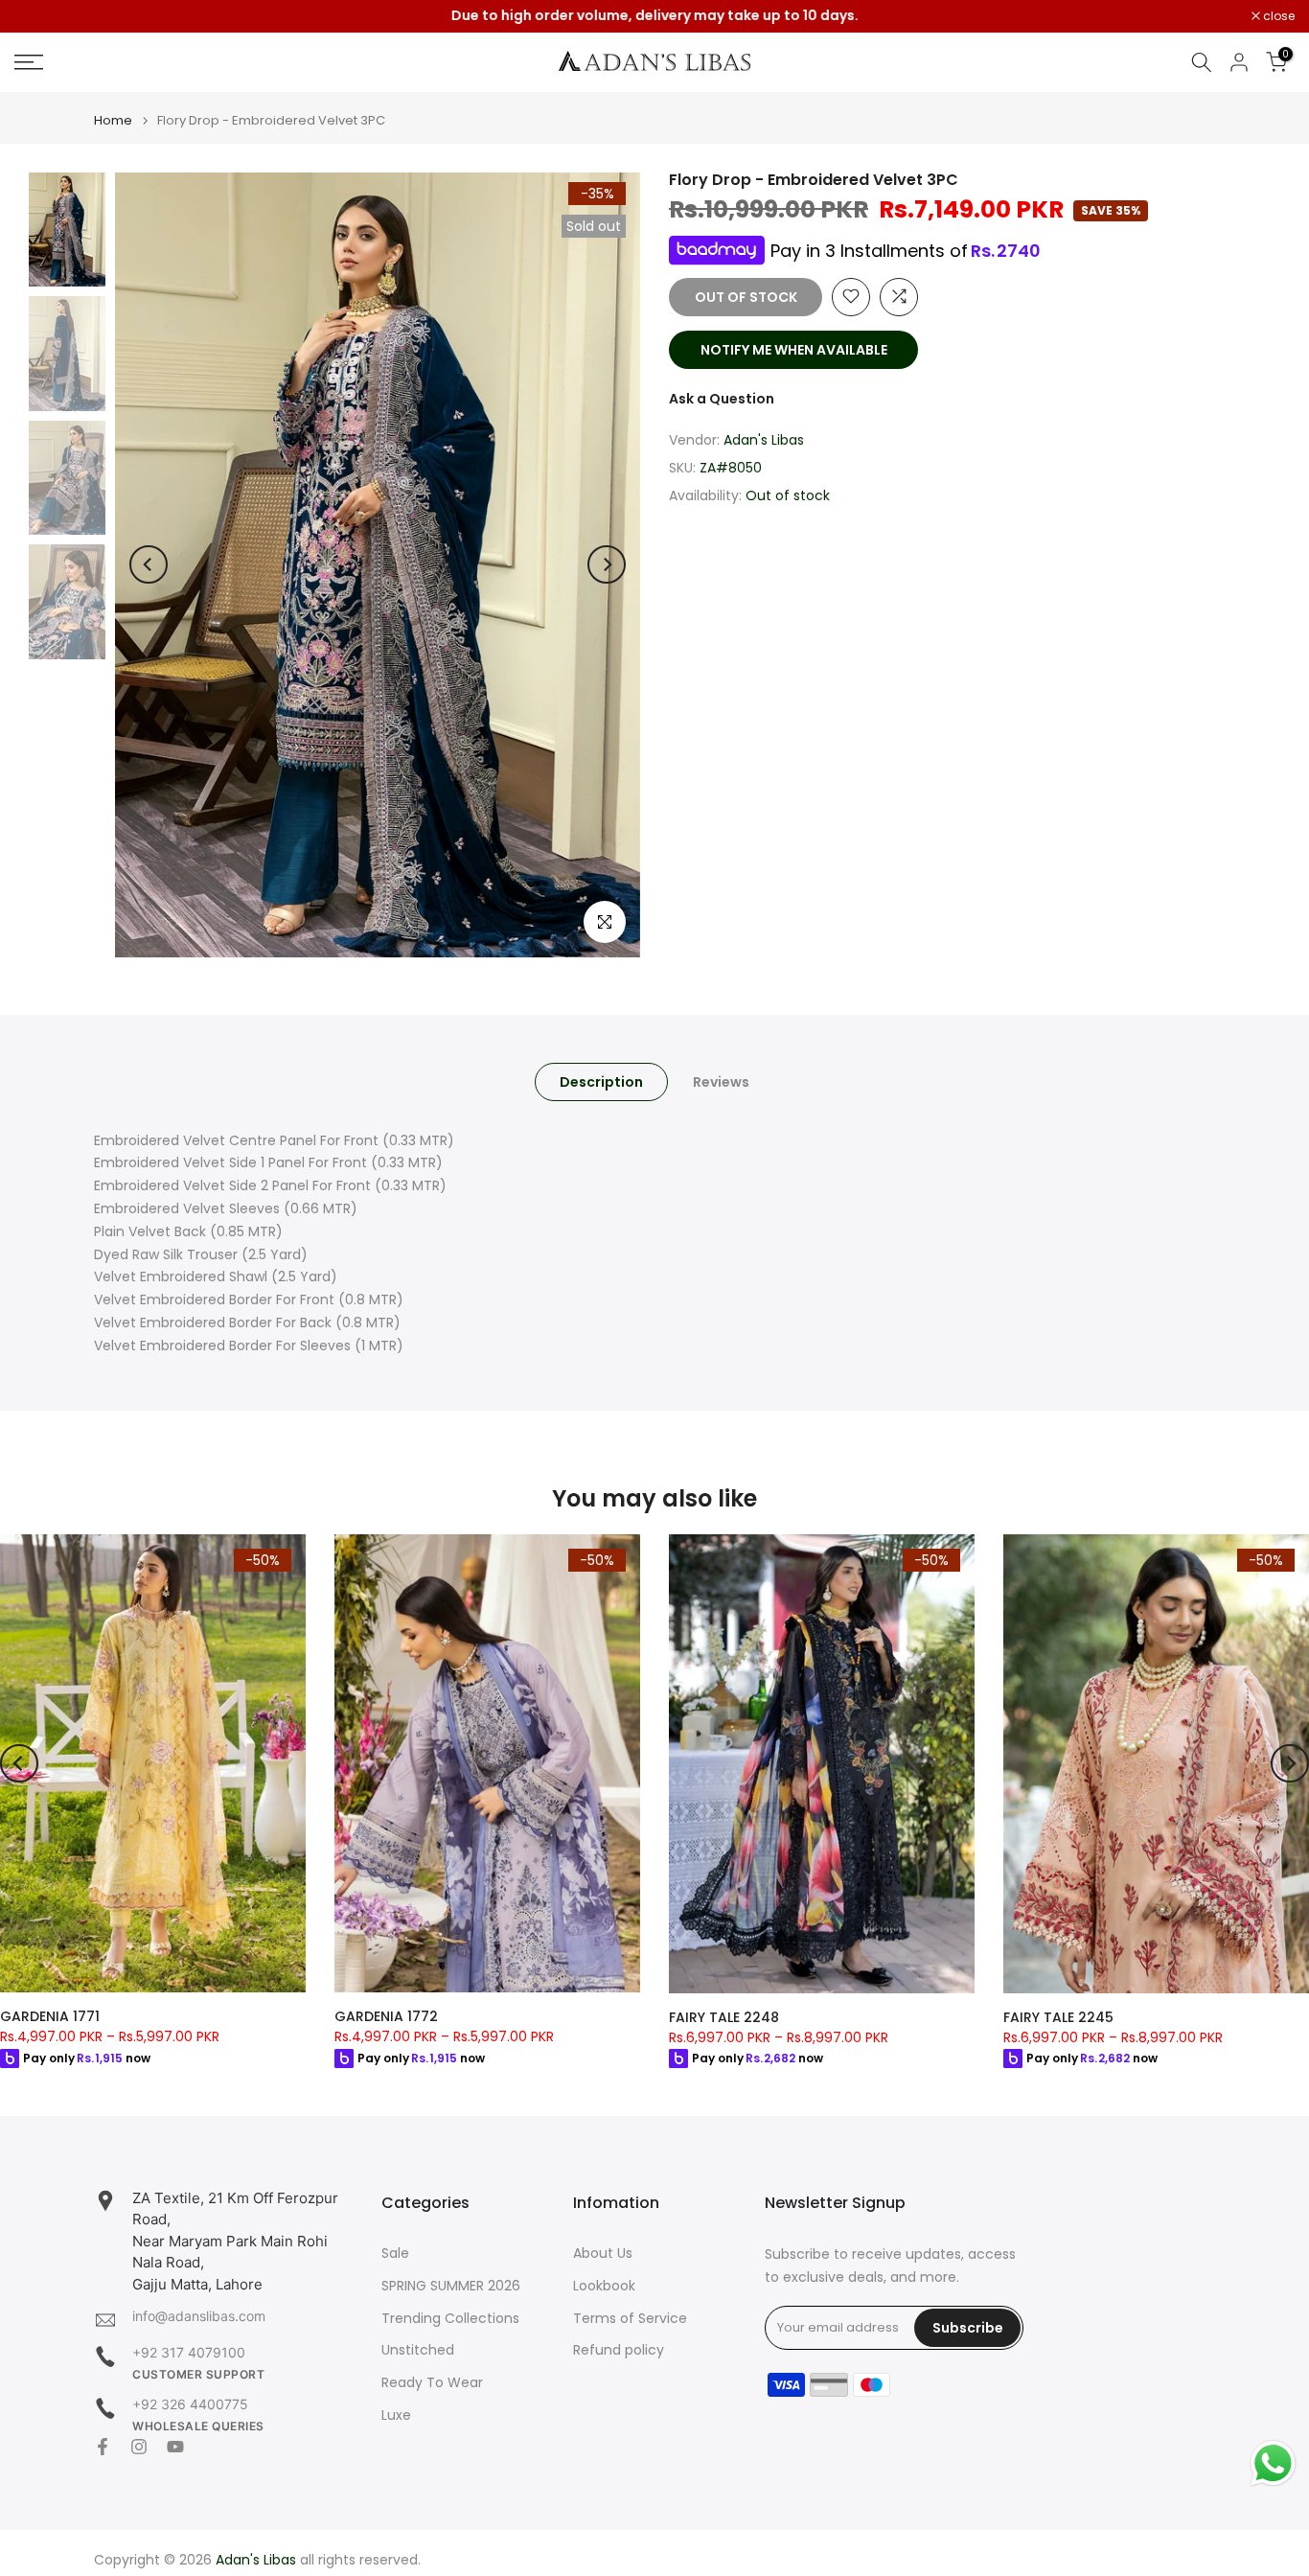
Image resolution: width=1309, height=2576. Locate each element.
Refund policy (619, 2350)
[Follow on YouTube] (175, 2447)
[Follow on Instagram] (139, 2447)
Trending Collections (450, 2319)
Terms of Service (630, 2319)
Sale (395, 2254)
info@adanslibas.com (199, 2316)
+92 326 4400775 (190, 2404)
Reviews (721, 1081)
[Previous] (149, 564)
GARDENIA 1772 (386, 2016)
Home (113, 120)
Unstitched (418, 2350)
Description (601, 1081)
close (40, 16)
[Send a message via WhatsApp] (1273, 2463)
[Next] (607, 564)
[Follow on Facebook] (103, 2447)
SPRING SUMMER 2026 (451, 2286)
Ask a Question (722, 398)
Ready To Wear (432, 2383)
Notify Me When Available (794, 349)
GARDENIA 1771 (50, 2016)
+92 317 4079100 (189, 2352)
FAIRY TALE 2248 (724, 2016)
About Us (603, 2254)
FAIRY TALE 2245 (1058, 2016)
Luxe (396, 2415)
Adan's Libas (764, 440)
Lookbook (604, 2286)
